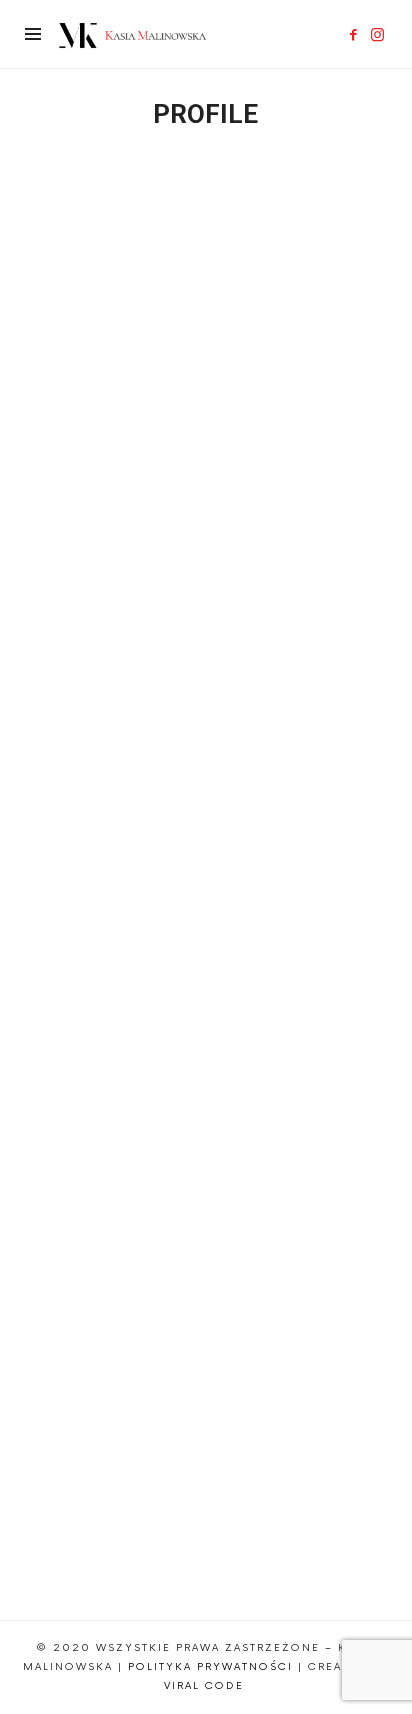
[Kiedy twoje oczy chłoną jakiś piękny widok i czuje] (206, 1028)
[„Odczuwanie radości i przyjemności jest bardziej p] (206, 1490)
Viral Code (206, 1686)
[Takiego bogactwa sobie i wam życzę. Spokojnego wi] (206, 798)
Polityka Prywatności (210, 1667)
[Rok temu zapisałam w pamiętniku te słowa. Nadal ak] (206, 336)
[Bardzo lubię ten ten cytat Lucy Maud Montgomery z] (206, 567)
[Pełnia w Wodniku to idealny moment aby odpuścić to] (206, 1259)
